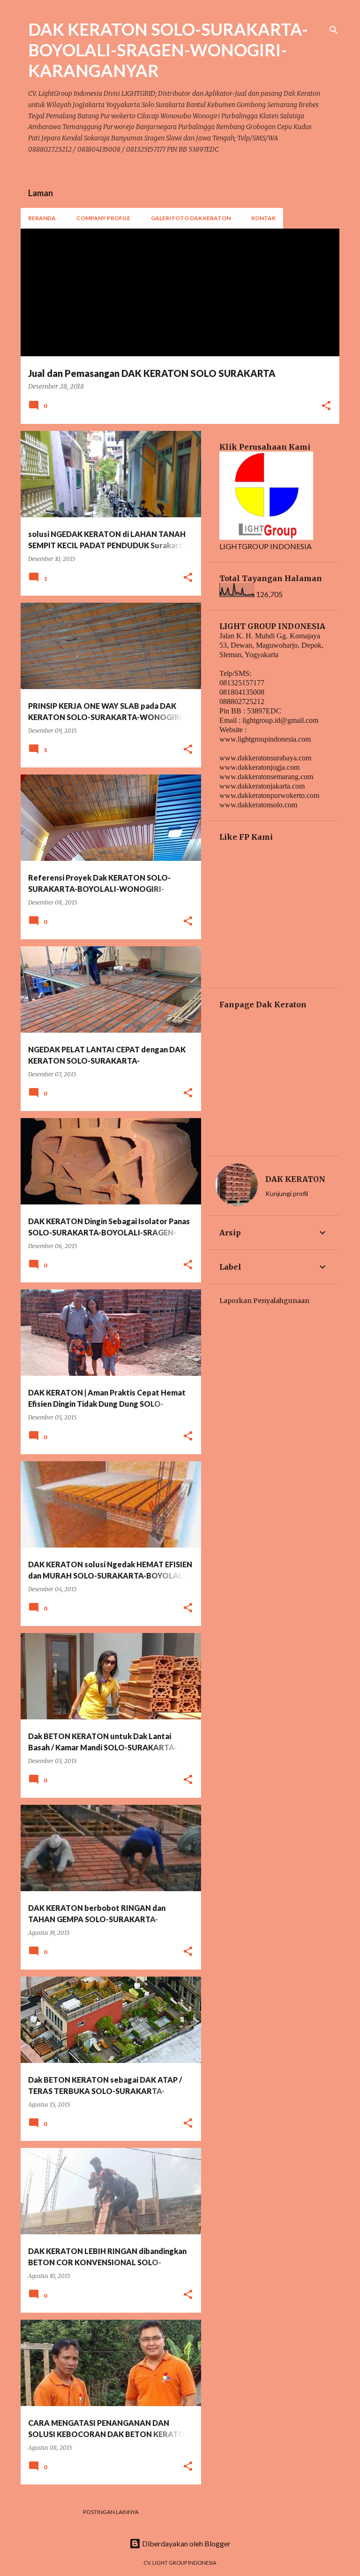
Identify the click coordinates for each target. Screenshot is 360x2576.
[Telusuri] (334, 30)
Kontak (263, 218)
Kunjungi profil (287, 1193)
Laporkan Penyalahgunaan (264, 1301)
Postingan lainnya (111, 2512)
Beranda (42, 218)
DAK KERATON (295, 1179)
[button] (326, 406)
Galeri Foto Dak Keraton (191, 218)
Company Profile (103, 218)
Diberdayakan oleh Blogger (186, 2543)
